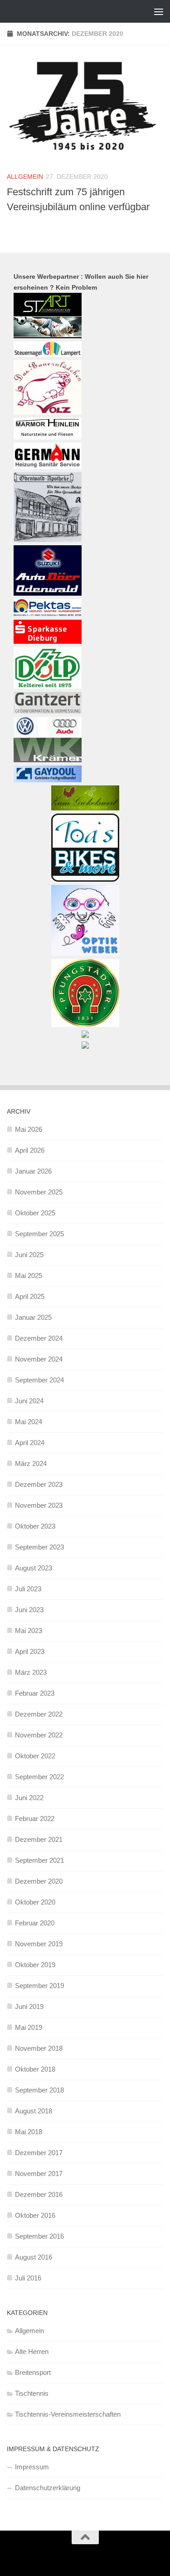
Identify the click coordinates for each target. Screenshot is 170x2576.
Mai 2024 (29, 1422)
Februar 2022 (35, 1818)
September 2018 (39, 2090)
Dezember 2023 (39, 1484)
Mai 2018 (29, 2132)
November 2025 (39, 1192)
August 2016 (34, 2257)
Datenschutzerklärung (48, 2488)
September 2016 (39, 2236)
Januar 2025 (33, 1317)
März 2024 (31, 1463)
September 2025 (39, 1234)
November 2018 (39, 2048)
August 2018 (34, 2111)
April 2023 (30, 1651)
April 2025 (30, 1296)
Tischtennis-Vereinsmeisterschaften (68, 2414)
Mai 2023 (29, 1631)
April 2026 (30, 1150)
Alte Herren (32, 2351)
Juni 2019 (29, 2006)
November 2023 (39, 1505)
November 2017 (39, 2174)
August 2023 (34, 1568)
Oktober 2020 (35, 1902)
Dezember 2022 (39, 1714)
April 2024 (30, 1443)
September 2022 (39, 1777)
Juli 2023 (28, 1589)
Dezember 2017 (39, 2153)
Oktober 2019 (35, 1965)
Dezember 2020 (39, 1881)
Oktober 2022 (35, 1756)
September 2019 (39, 1986)
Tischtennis (32, 2393)
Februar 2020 (35, 1923)
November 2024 (39, 1359)
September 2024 (39, 1380)
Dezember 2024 (39, 1338)
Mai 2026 (29, 1129)
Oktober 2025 (35, 1213)
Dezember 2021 (39, 1839)
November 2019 (39, 1944)
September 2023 (39, 1547)
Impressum (32, 2467)
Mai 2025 (29, 1276)
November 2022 (39, 1735)
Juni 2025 (29, 1255)
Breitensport (33, 2372)
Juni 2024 (29, 1401)
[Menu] (159, 11)
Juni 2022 (29, 1798)
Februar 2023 (35, 1693)
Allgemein (25, 177)
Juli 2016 (28, 2278)
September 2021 (39, 1860)
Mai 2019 (29, 2027)
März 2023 (31, 1672)
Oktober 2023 (35, 1526)
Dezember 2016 (39, 2194)
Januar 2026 (33, 1171)
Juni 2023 (29, 1610)
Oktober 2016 (35, 2215)
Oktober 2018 (35, 2069)
